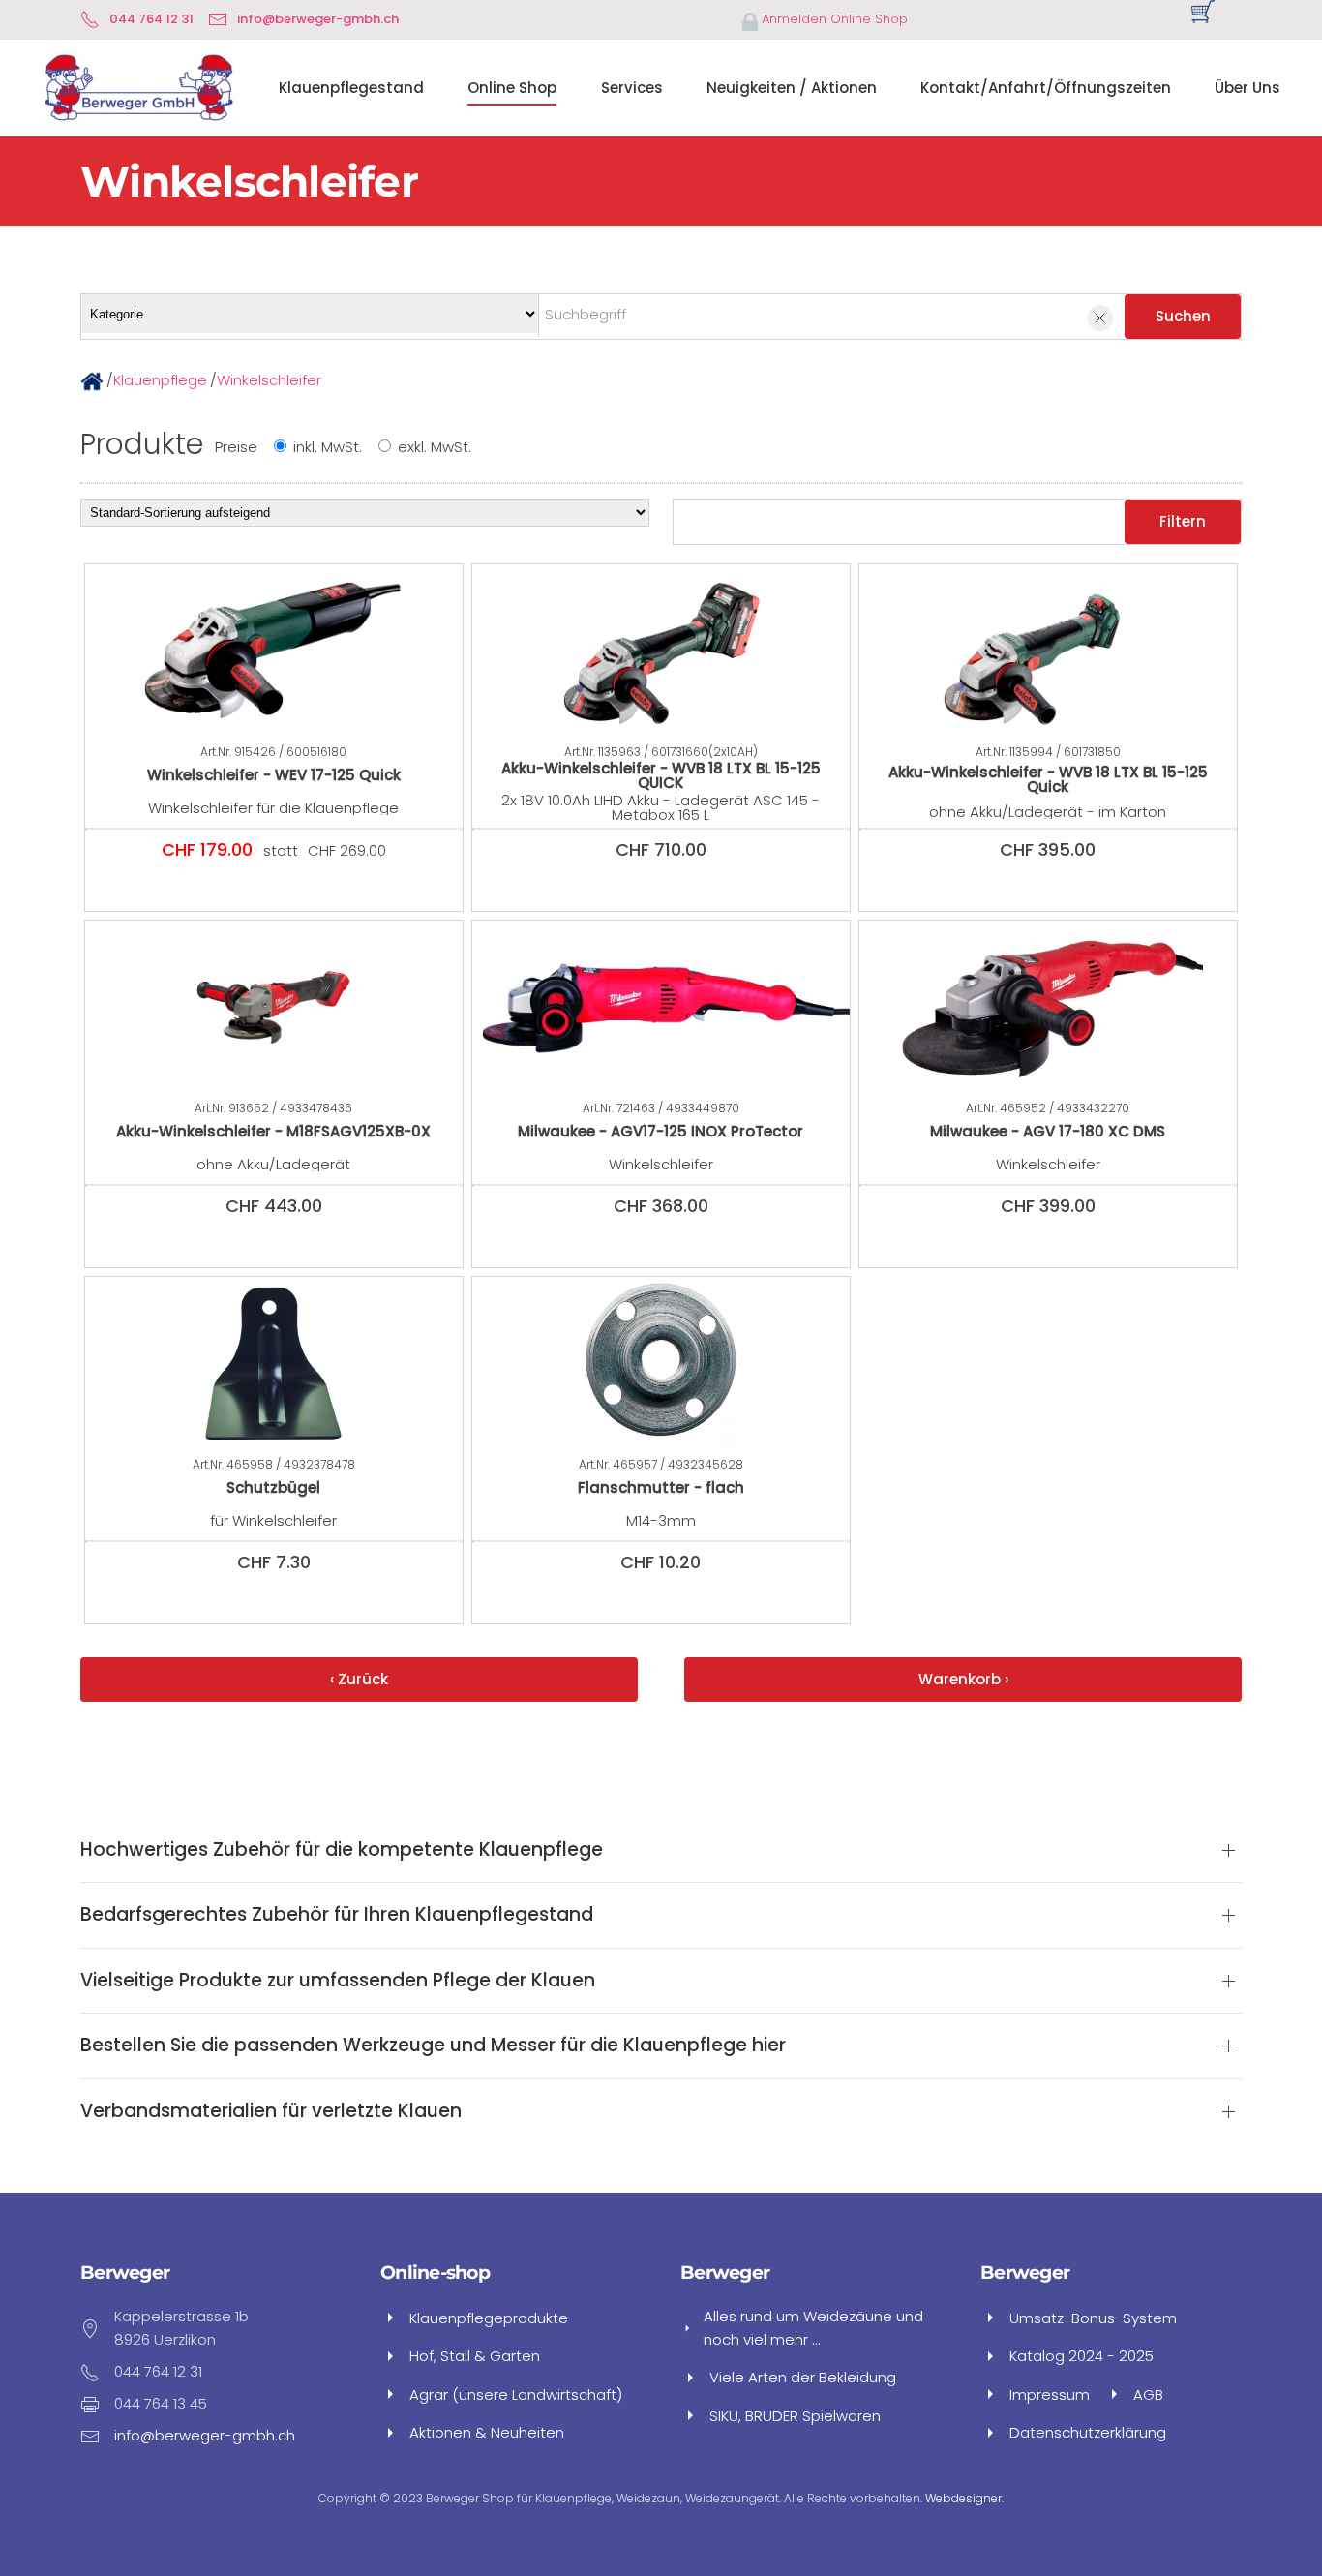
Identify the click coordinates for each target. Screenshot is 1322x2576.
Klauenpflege (160, 380)
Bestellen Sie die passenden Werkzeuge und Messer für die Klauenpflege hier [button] (433, 2046)
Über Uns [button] (1247, 88)
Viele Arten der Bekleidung (803, 2377)
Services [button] (632, 88)
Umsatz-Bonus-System (1093, 2318)
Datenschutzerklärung (1088, 2432)
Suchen (1183, 316)
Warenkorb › (963, 1679)
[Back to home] (138, 88)
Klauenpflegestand (351, 88)
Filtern (1183, 521)
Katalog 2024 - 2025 (1082, 2356)
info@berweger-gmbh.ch (318, 19)
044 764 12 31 (151, 19)
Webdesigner (963, 2498)
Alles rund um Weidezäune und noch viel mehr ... (813, 2327)
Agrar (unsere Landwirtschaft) (516, 2394)
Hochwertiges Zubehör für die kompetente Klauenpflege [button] (342, 1850)
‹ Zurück (359, 1679)
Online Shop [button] (512, 88)
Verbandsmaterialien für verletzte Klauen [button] (271, 2111)
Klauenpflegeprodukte (489, 2318)
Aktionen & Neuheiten (487, 2432)
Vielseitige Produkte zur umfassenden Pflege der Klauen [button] (338, 1981)
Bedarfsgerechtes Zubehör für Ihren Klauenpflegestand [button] (337, 1915)
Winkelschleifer (269, 380)
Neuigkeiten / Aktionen (792, 88)
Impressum (1050, 2394)
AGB (1148, 2394)
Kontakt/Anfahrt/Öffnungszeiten (1046, 88)
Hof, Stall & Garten (475, 2356)
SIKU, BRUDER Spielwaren (795, 2416)
